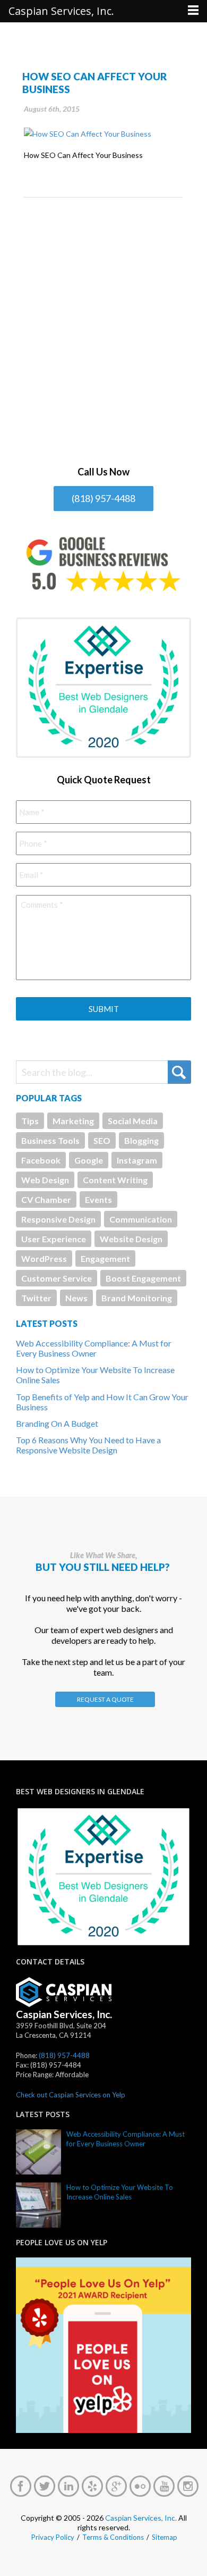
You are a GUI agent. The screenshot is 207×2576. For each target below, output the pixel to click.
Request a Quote (105, 1699)
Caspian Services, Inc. (141, 2518)
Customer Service (57, 1278)
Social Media (133, 1121)
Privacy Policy (53, 2537)
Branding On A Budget (57, 1423)
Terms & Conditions (113, 2537)
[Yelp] (92, 2486)
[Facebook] (21, 2486)
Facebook (41, 1160)
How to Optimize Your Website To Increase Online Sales (120, 2192)
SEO (102, 1140)
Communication (141, 1219)
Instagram (137, 1160)
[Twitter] (45, 2486)
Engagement (105, 1258)
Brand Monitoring (137, 1298)
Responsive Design (58, 1219)
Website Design (131, 1239)
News (76, 1298)
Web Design (45, 1180)
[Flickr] (140, 2486)
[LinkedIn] (68, 2486)
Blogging (141, 1140)
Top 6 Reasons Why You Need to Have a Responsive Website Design (88, 1445)
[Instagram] (188, 2486)
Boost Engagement (143, 1278)
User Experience (54, 1239)
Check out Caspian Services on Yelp (71, 2095)
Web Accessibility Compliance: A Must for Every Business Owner (94, 1348)
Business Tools (50, 1140)
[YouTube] (164, 2486)
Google (89, 1160)
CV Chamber (46, 1199)
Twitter (36, 1298)
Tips (30, 1121)
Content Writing (115, 1180)
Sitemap (165, 2537)
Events (98, 1199)
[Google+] (116, 2486)
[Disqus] (103, 331)
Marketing (73, 1121)
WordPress (44, 1258)
